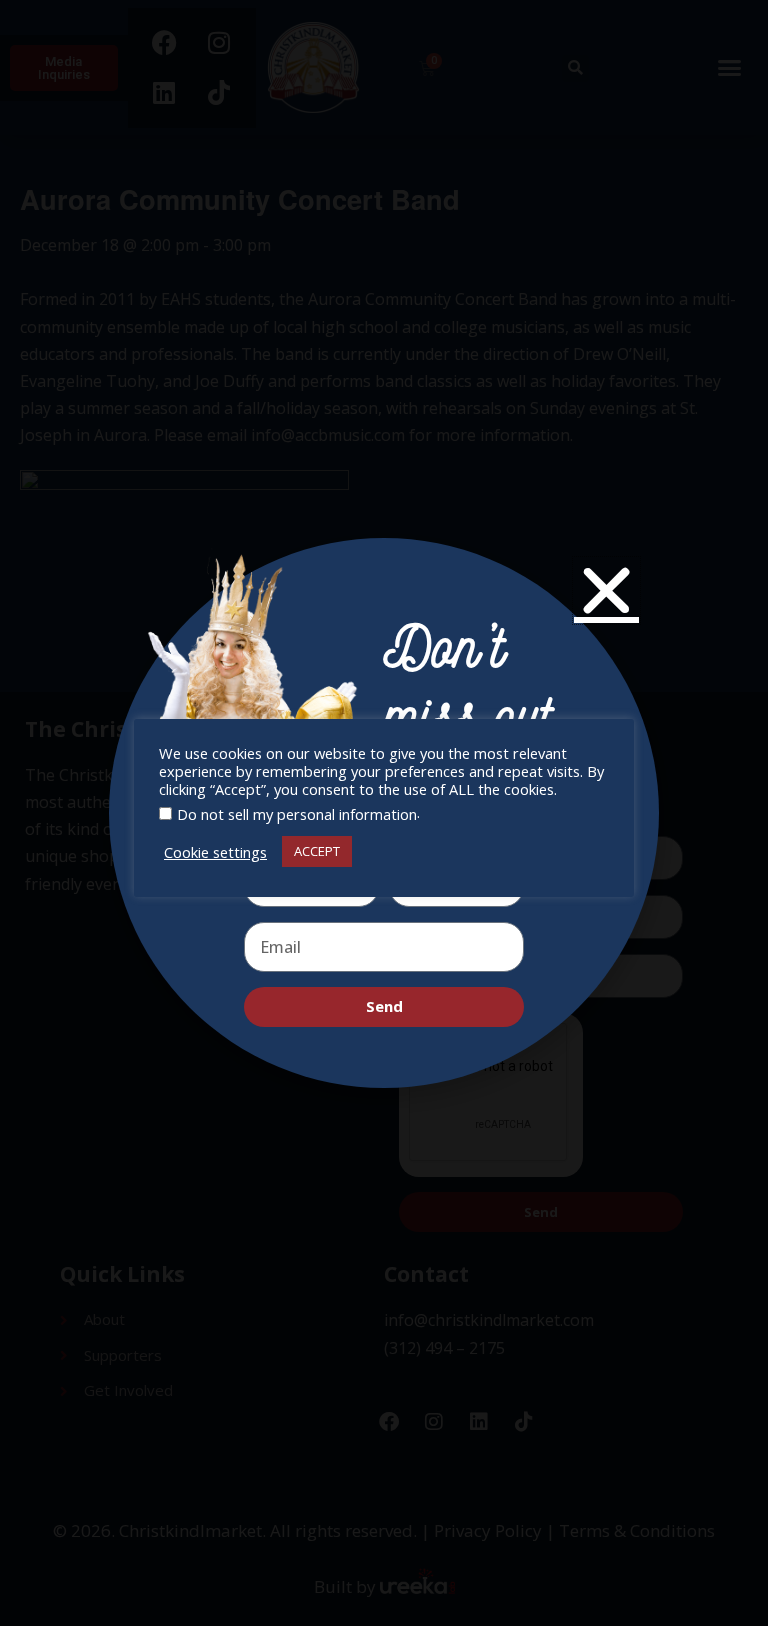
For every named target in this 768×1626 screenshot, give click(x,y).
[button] (606, 590)
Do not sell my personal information (297, 814)
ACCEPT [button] (317, 851)
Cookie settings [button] (215, 852)
